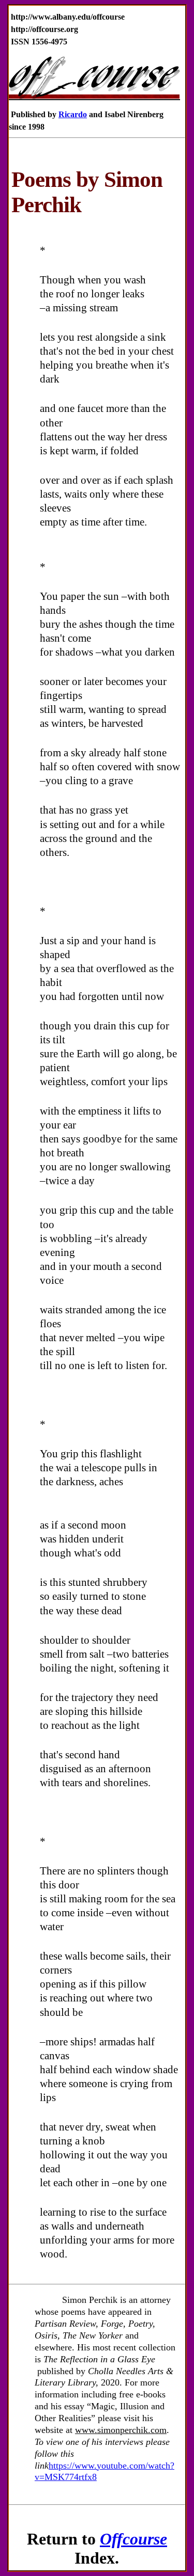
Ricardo (73, 114)
